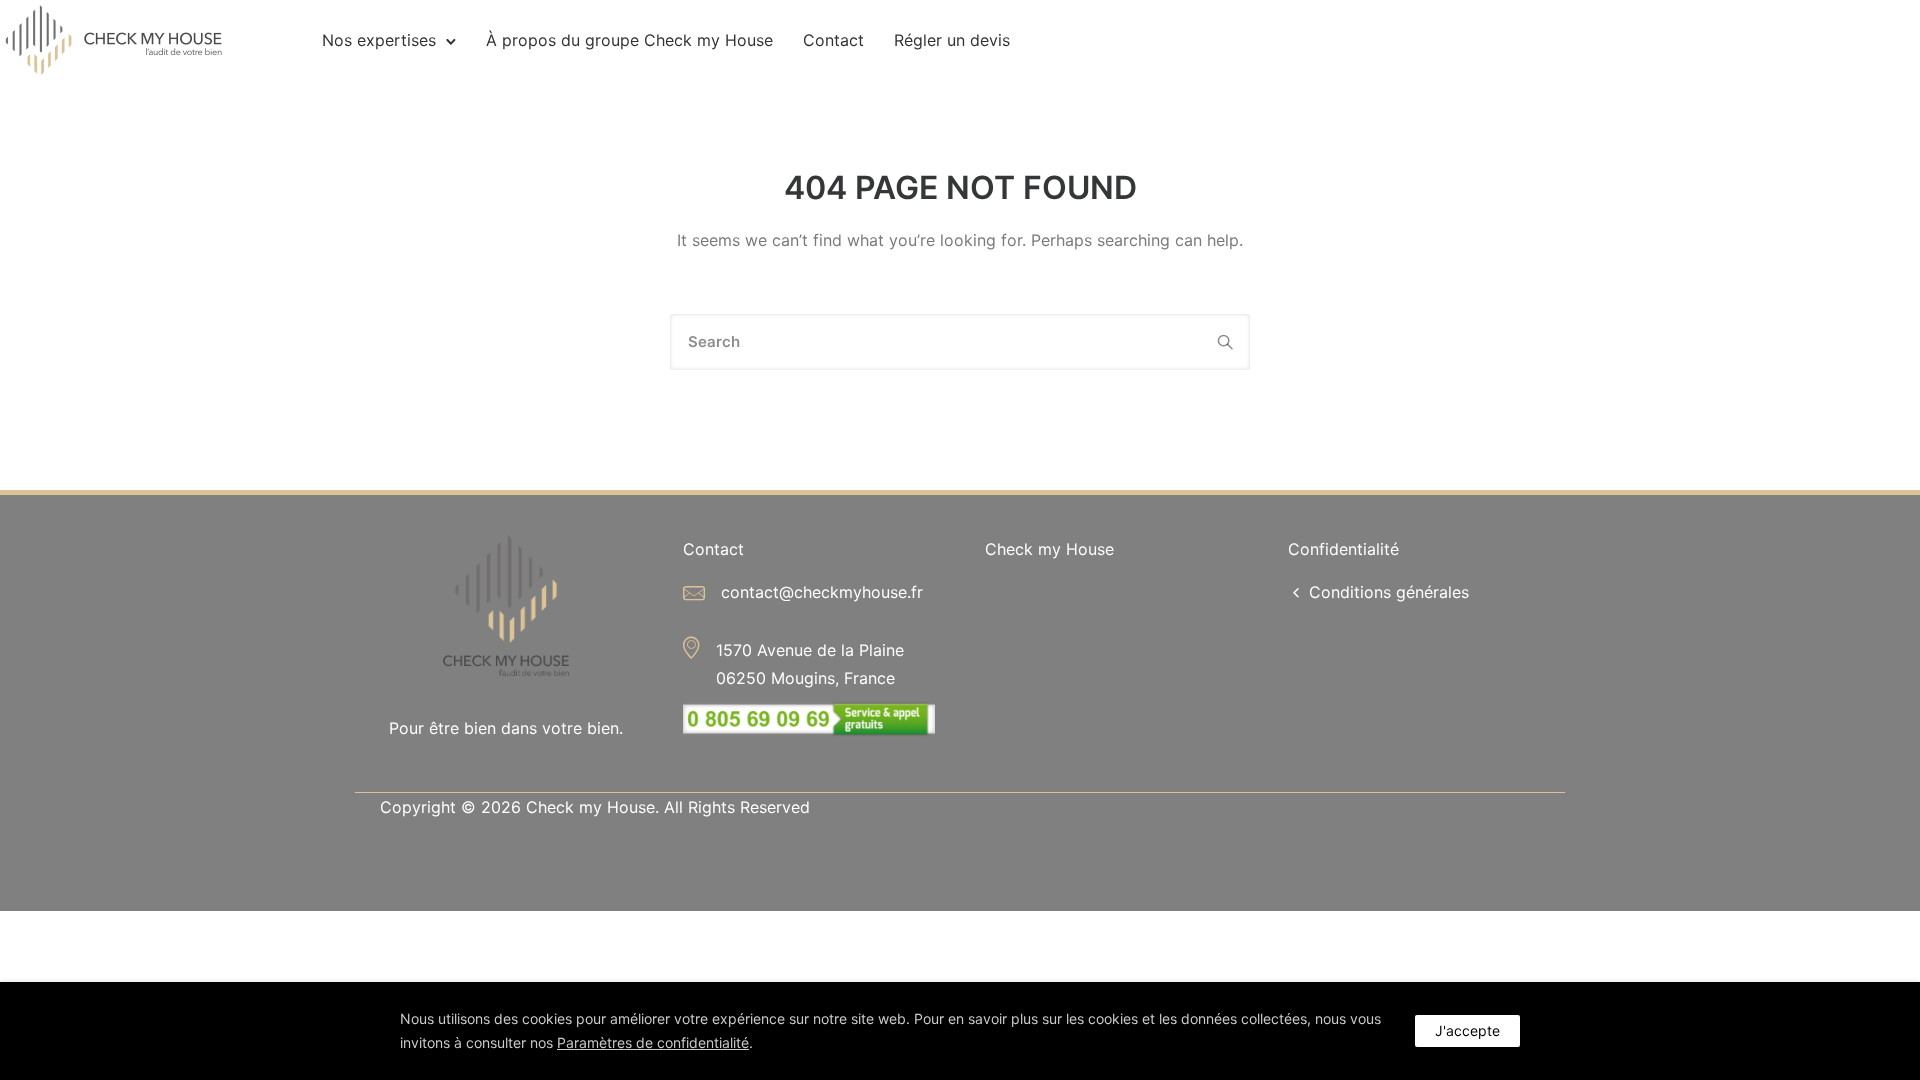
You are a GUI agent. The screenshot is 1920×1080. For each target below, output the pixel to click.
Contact (833, 40)
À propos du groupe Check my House (629, 40)
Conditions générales (1389, 592)
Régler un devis (952, 40)
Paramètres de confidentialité (653, 1042)
